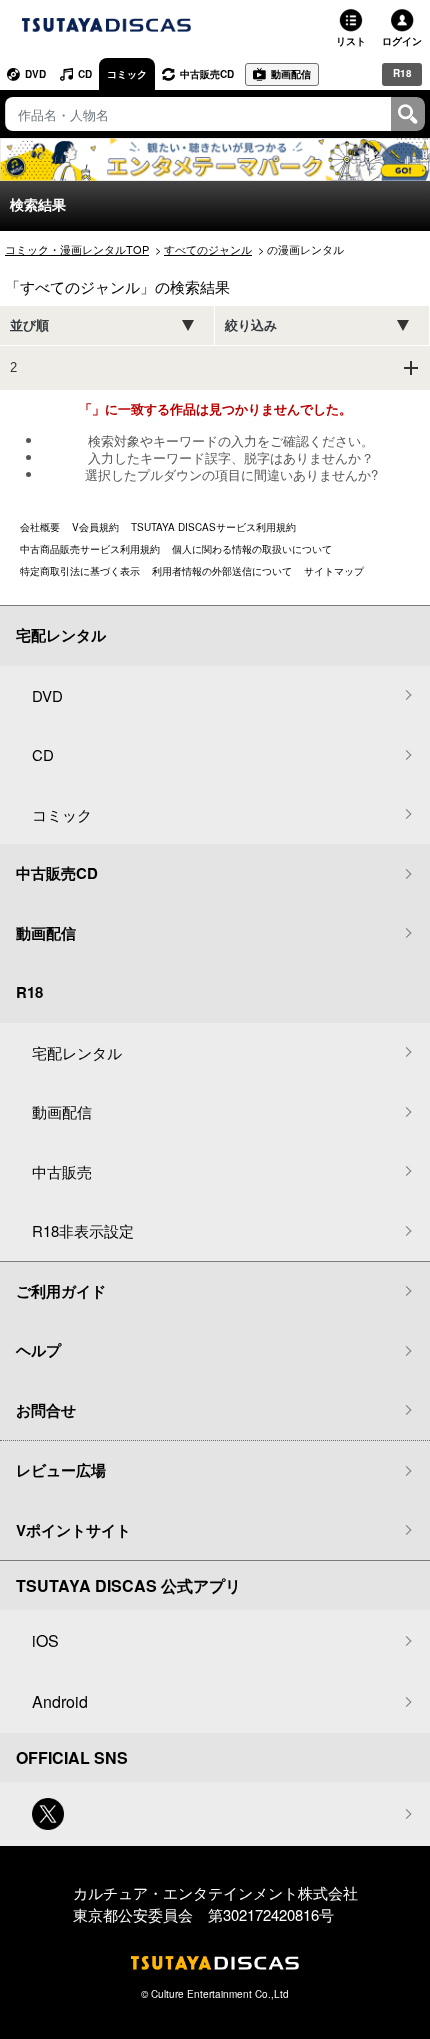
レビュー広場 (61, 1470)
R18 (402, 73)
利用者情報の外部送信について (222, 571)
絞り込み (251, 325)
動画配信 (291, 74)
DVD (35, 74)
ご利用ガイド (61, 1291)
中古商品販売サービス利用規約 (90, 549)
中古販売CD (207, 74)
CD (85, 74)
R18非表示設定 (83, 1230)
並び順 (29, 325)
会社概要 (40, 527)
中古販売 (62, 1171)
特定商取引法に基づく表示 (80, 571)
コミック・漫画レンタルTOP (77, 249)
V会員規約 (95, 527)
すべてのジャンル (208, 249)
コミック (127, 74)
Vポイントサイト (73, 1530)
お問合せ (46, 1410)
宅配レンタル (77, 1052)
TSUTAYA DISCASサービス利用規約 (213, 527)
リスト (351, 41)
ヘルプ (38, 1350)
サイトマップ (334, 571)
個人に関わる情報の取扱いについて (252, 549)
